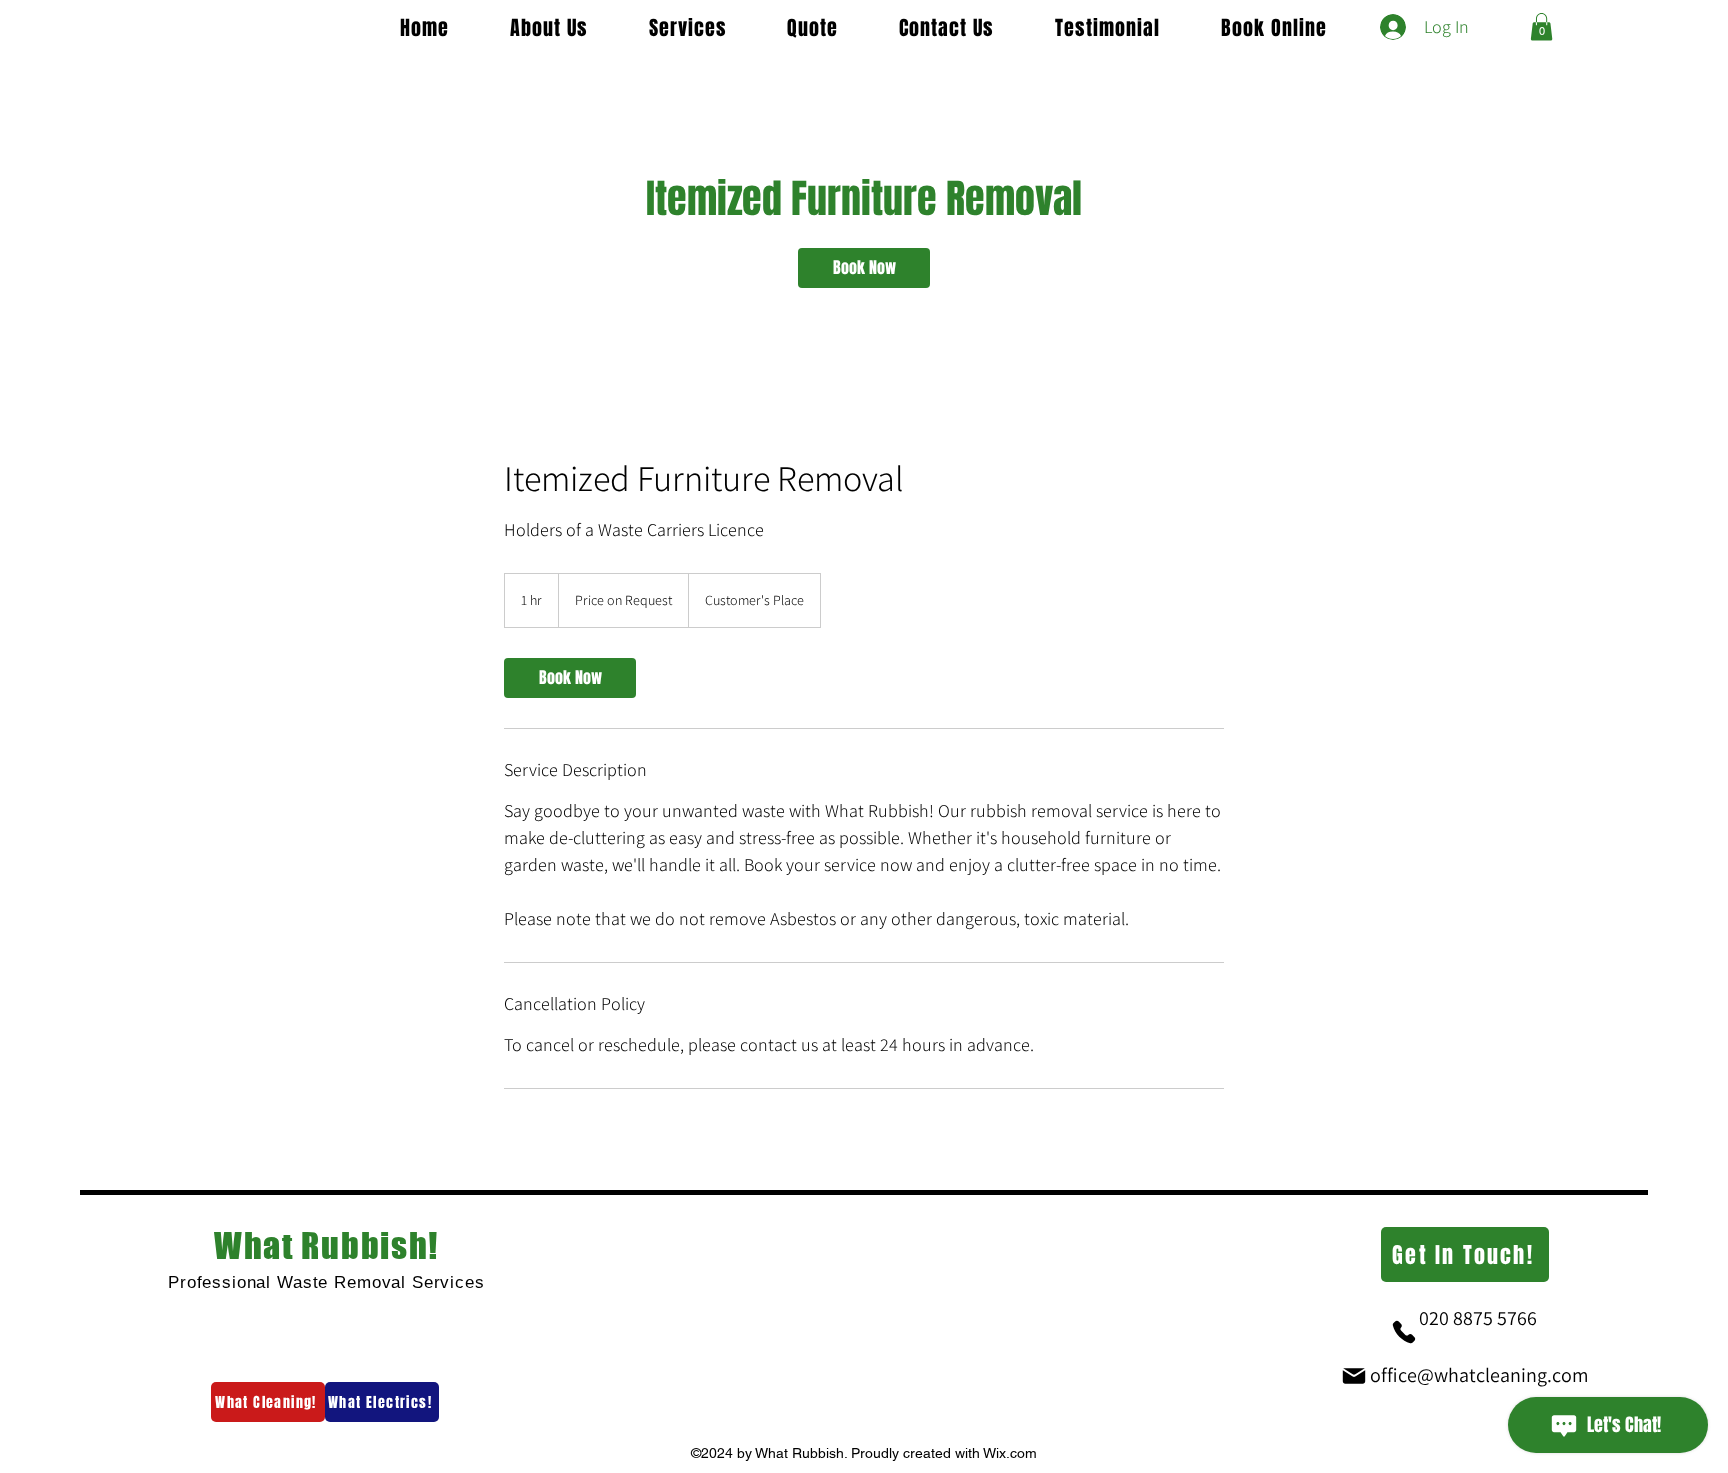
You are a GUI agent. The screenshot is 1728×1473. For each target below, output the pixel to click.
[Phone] (1404, 1332)
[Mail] (1354, 1376)
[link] (864, 268)
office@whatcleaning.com (1479, 1375)
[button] (1541, 26)
